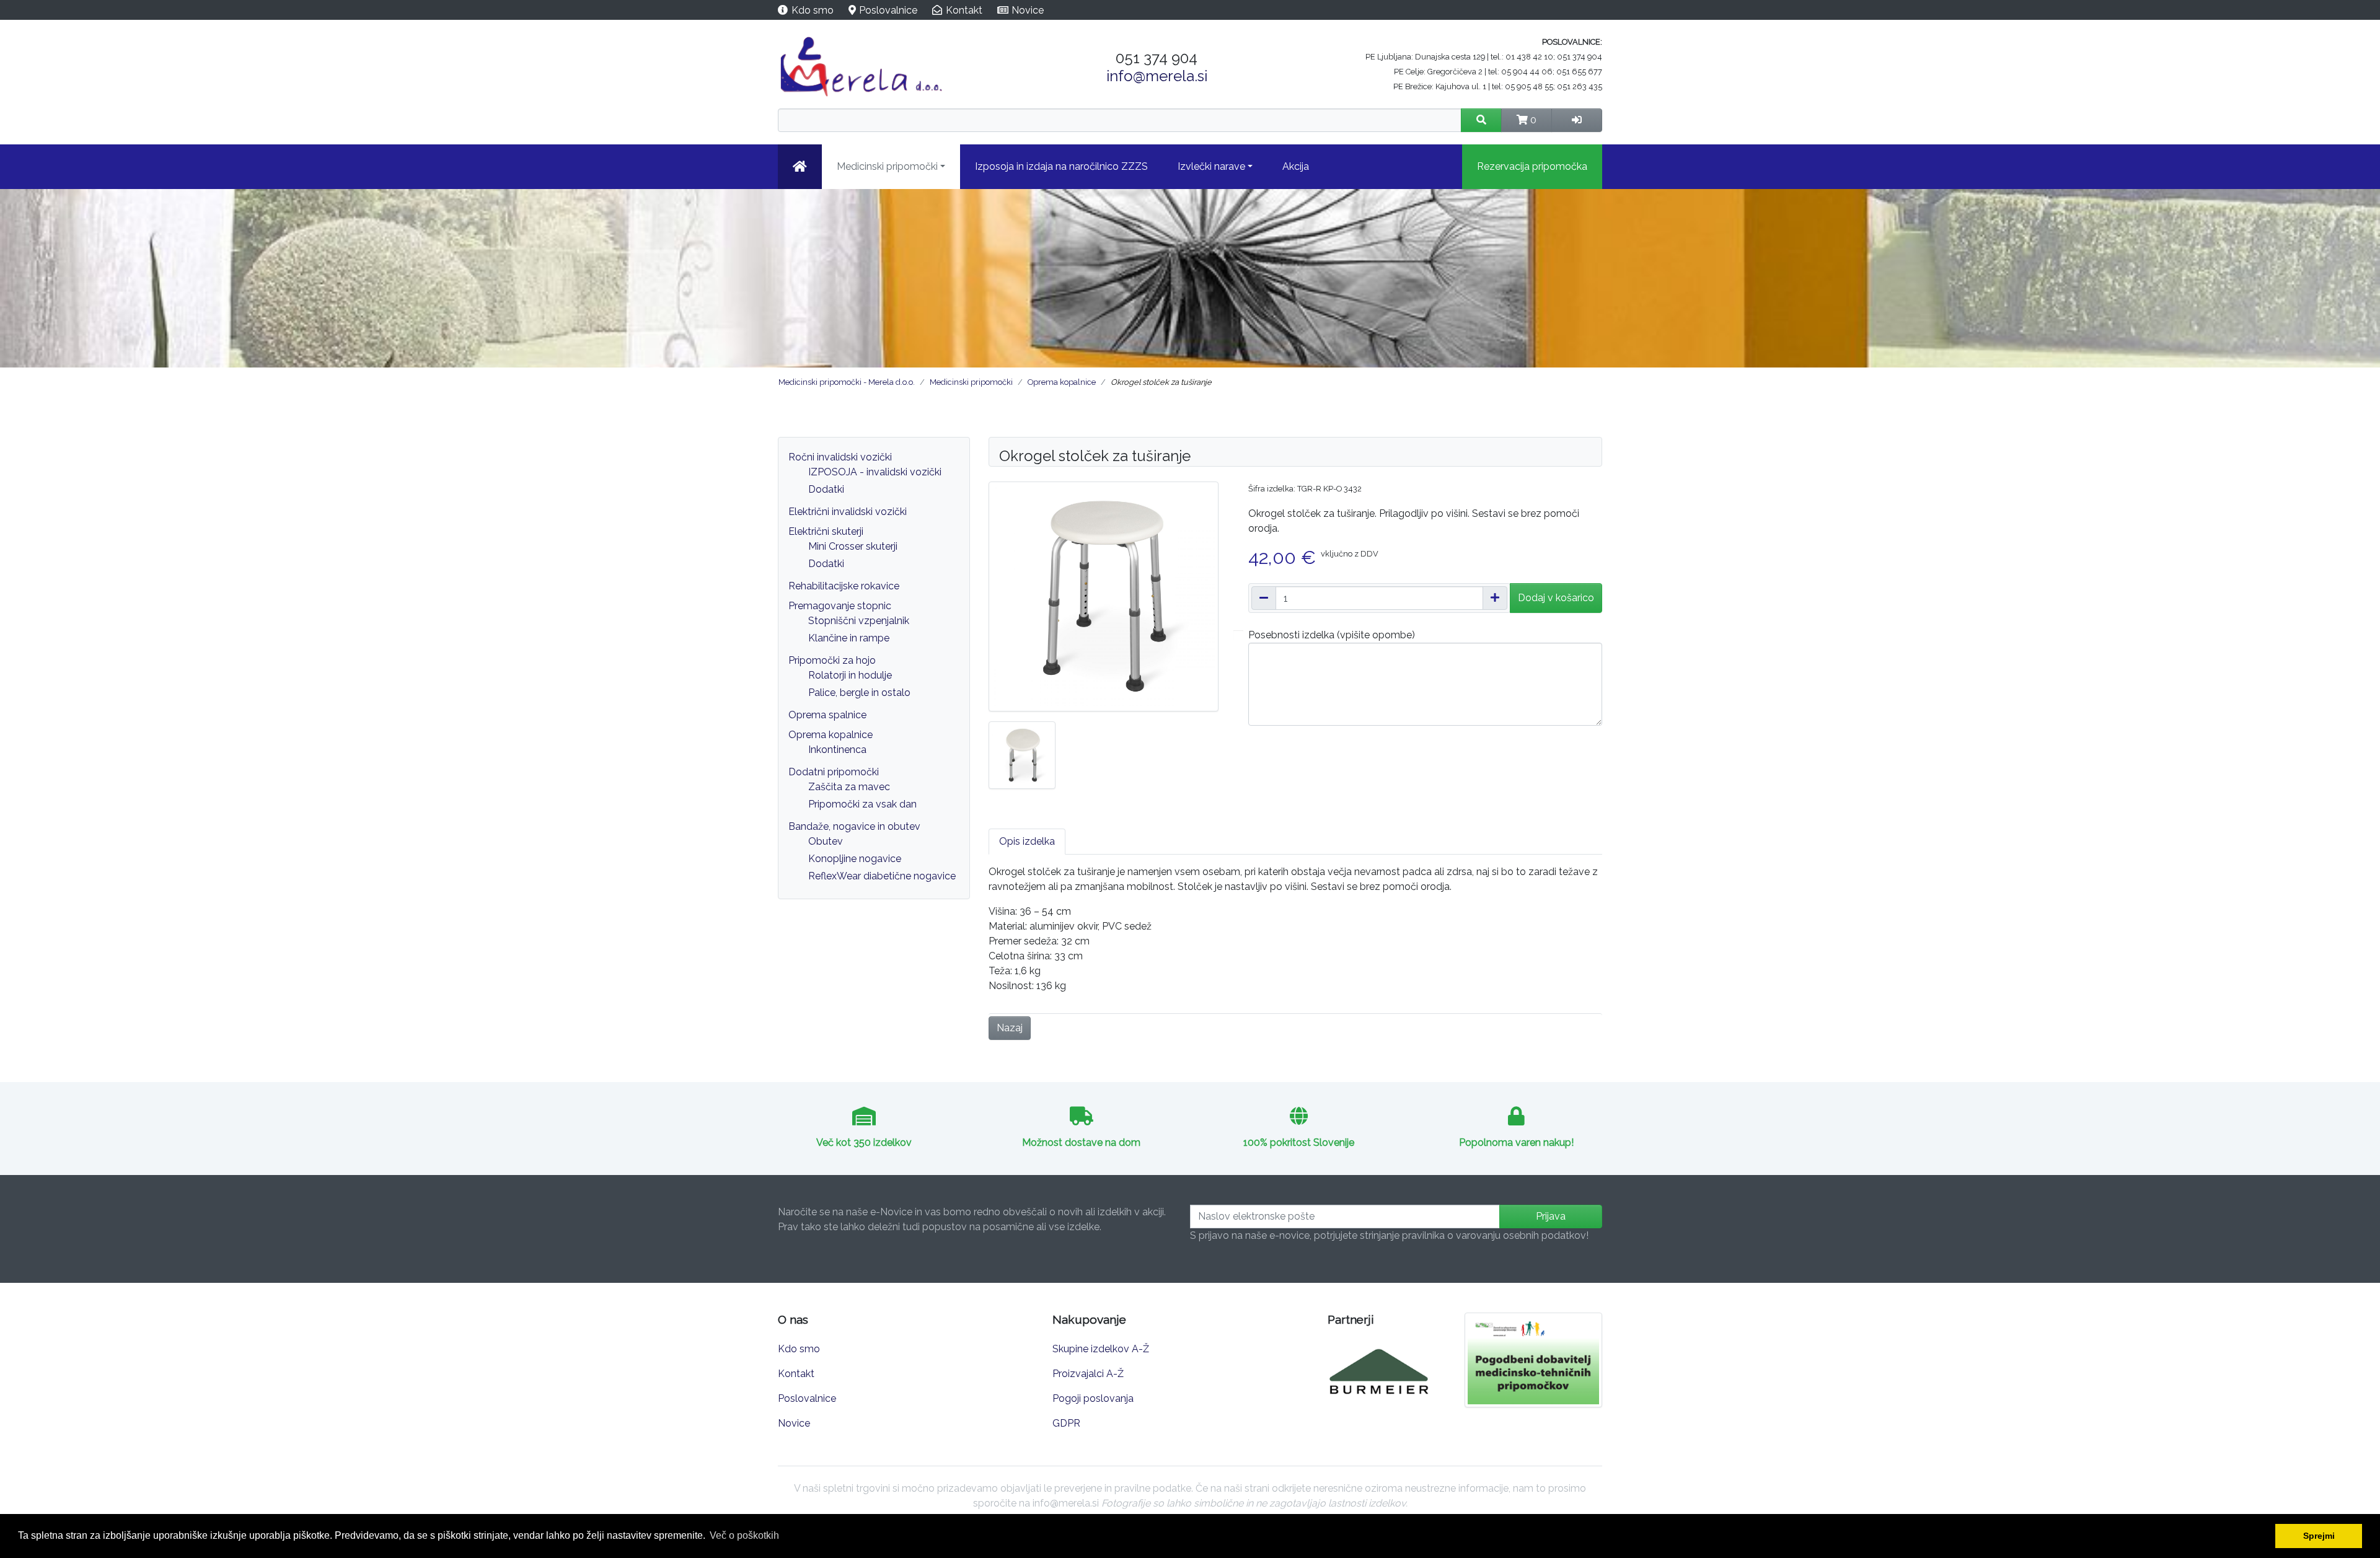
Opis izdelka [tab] (1027, 841)
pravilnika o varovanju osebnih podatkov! (1495, 1235)
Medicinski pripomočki (887, 166)
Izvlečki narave (1211, 166)
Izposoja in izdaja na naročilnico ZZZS (1061, 166)
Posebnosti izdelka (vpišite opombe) (1332, 635)
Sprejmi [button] (2319, 1536)
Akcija (1296, 166)
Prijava (1551, 1216)
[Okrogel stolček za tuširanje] (1104, 596)
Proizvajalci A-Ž (1088, 1374)
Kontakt (964, 10)
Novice (1028, 10)
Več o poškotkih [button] (744, 1535)
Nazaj (1010, 1028)
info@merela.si (1157, 76)
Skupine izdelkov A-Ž (1101, 1349)
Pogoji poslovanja (1093, 1398)
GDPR (1066, 1423)
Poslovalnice (888, 10)
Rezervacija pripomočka (1532, 166)
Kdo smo (813, 10)
